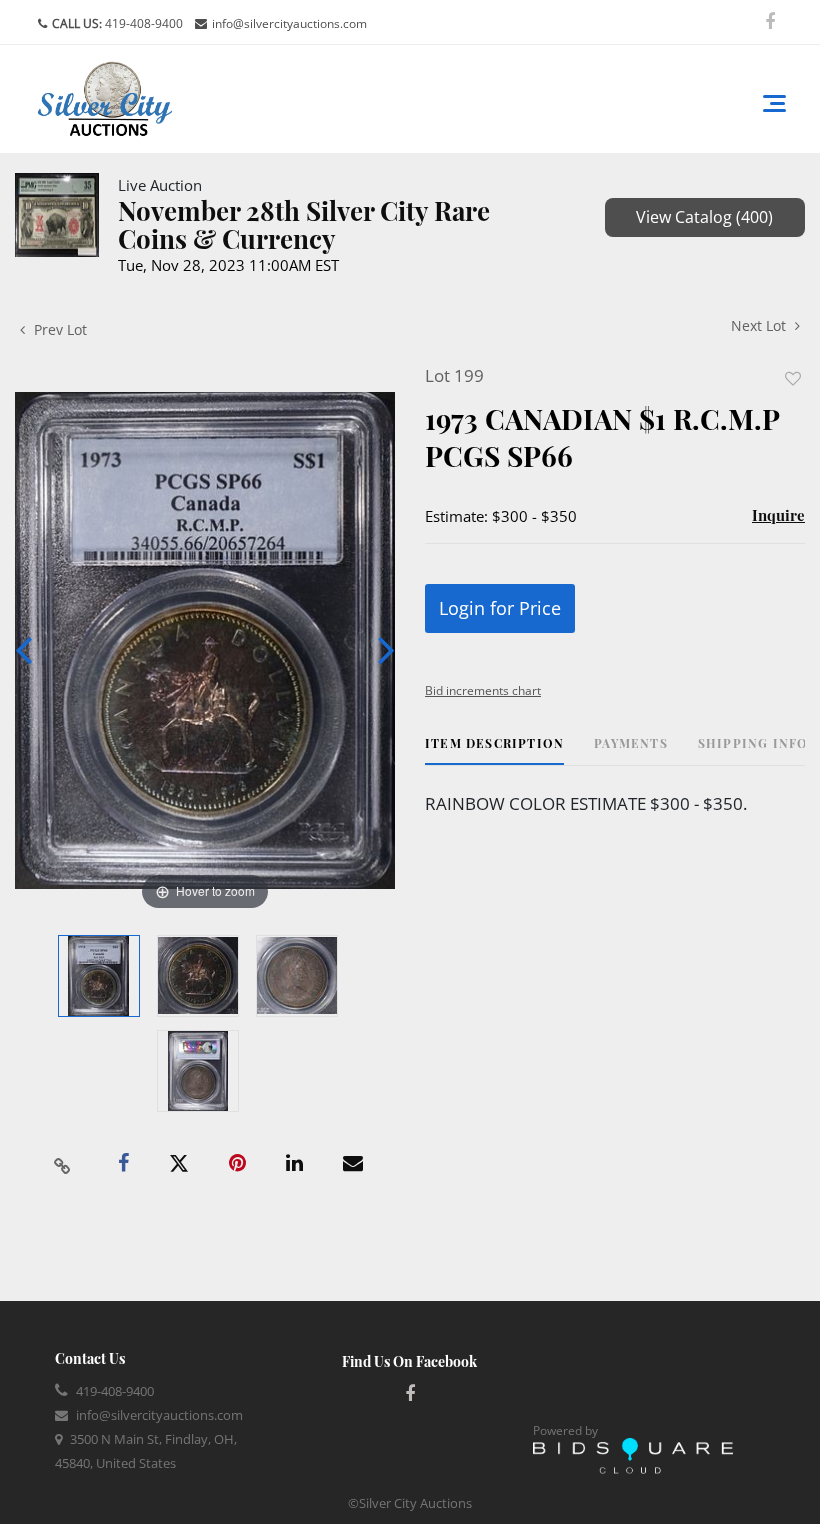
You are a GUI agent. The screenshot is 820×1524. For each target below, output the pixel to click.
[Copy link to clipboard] (63, 1164)
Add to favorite (793, 378)
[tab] (494, 750)
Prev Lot (58, 329)
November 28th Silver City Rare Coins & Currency (304, 224)
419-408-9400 (142, 23)
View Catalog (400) (704, 217)
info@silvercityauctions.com (289, 23)
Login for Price (500, 608)
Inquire (778, 515)
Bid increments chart (483, 690)
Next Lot (760, 325)
